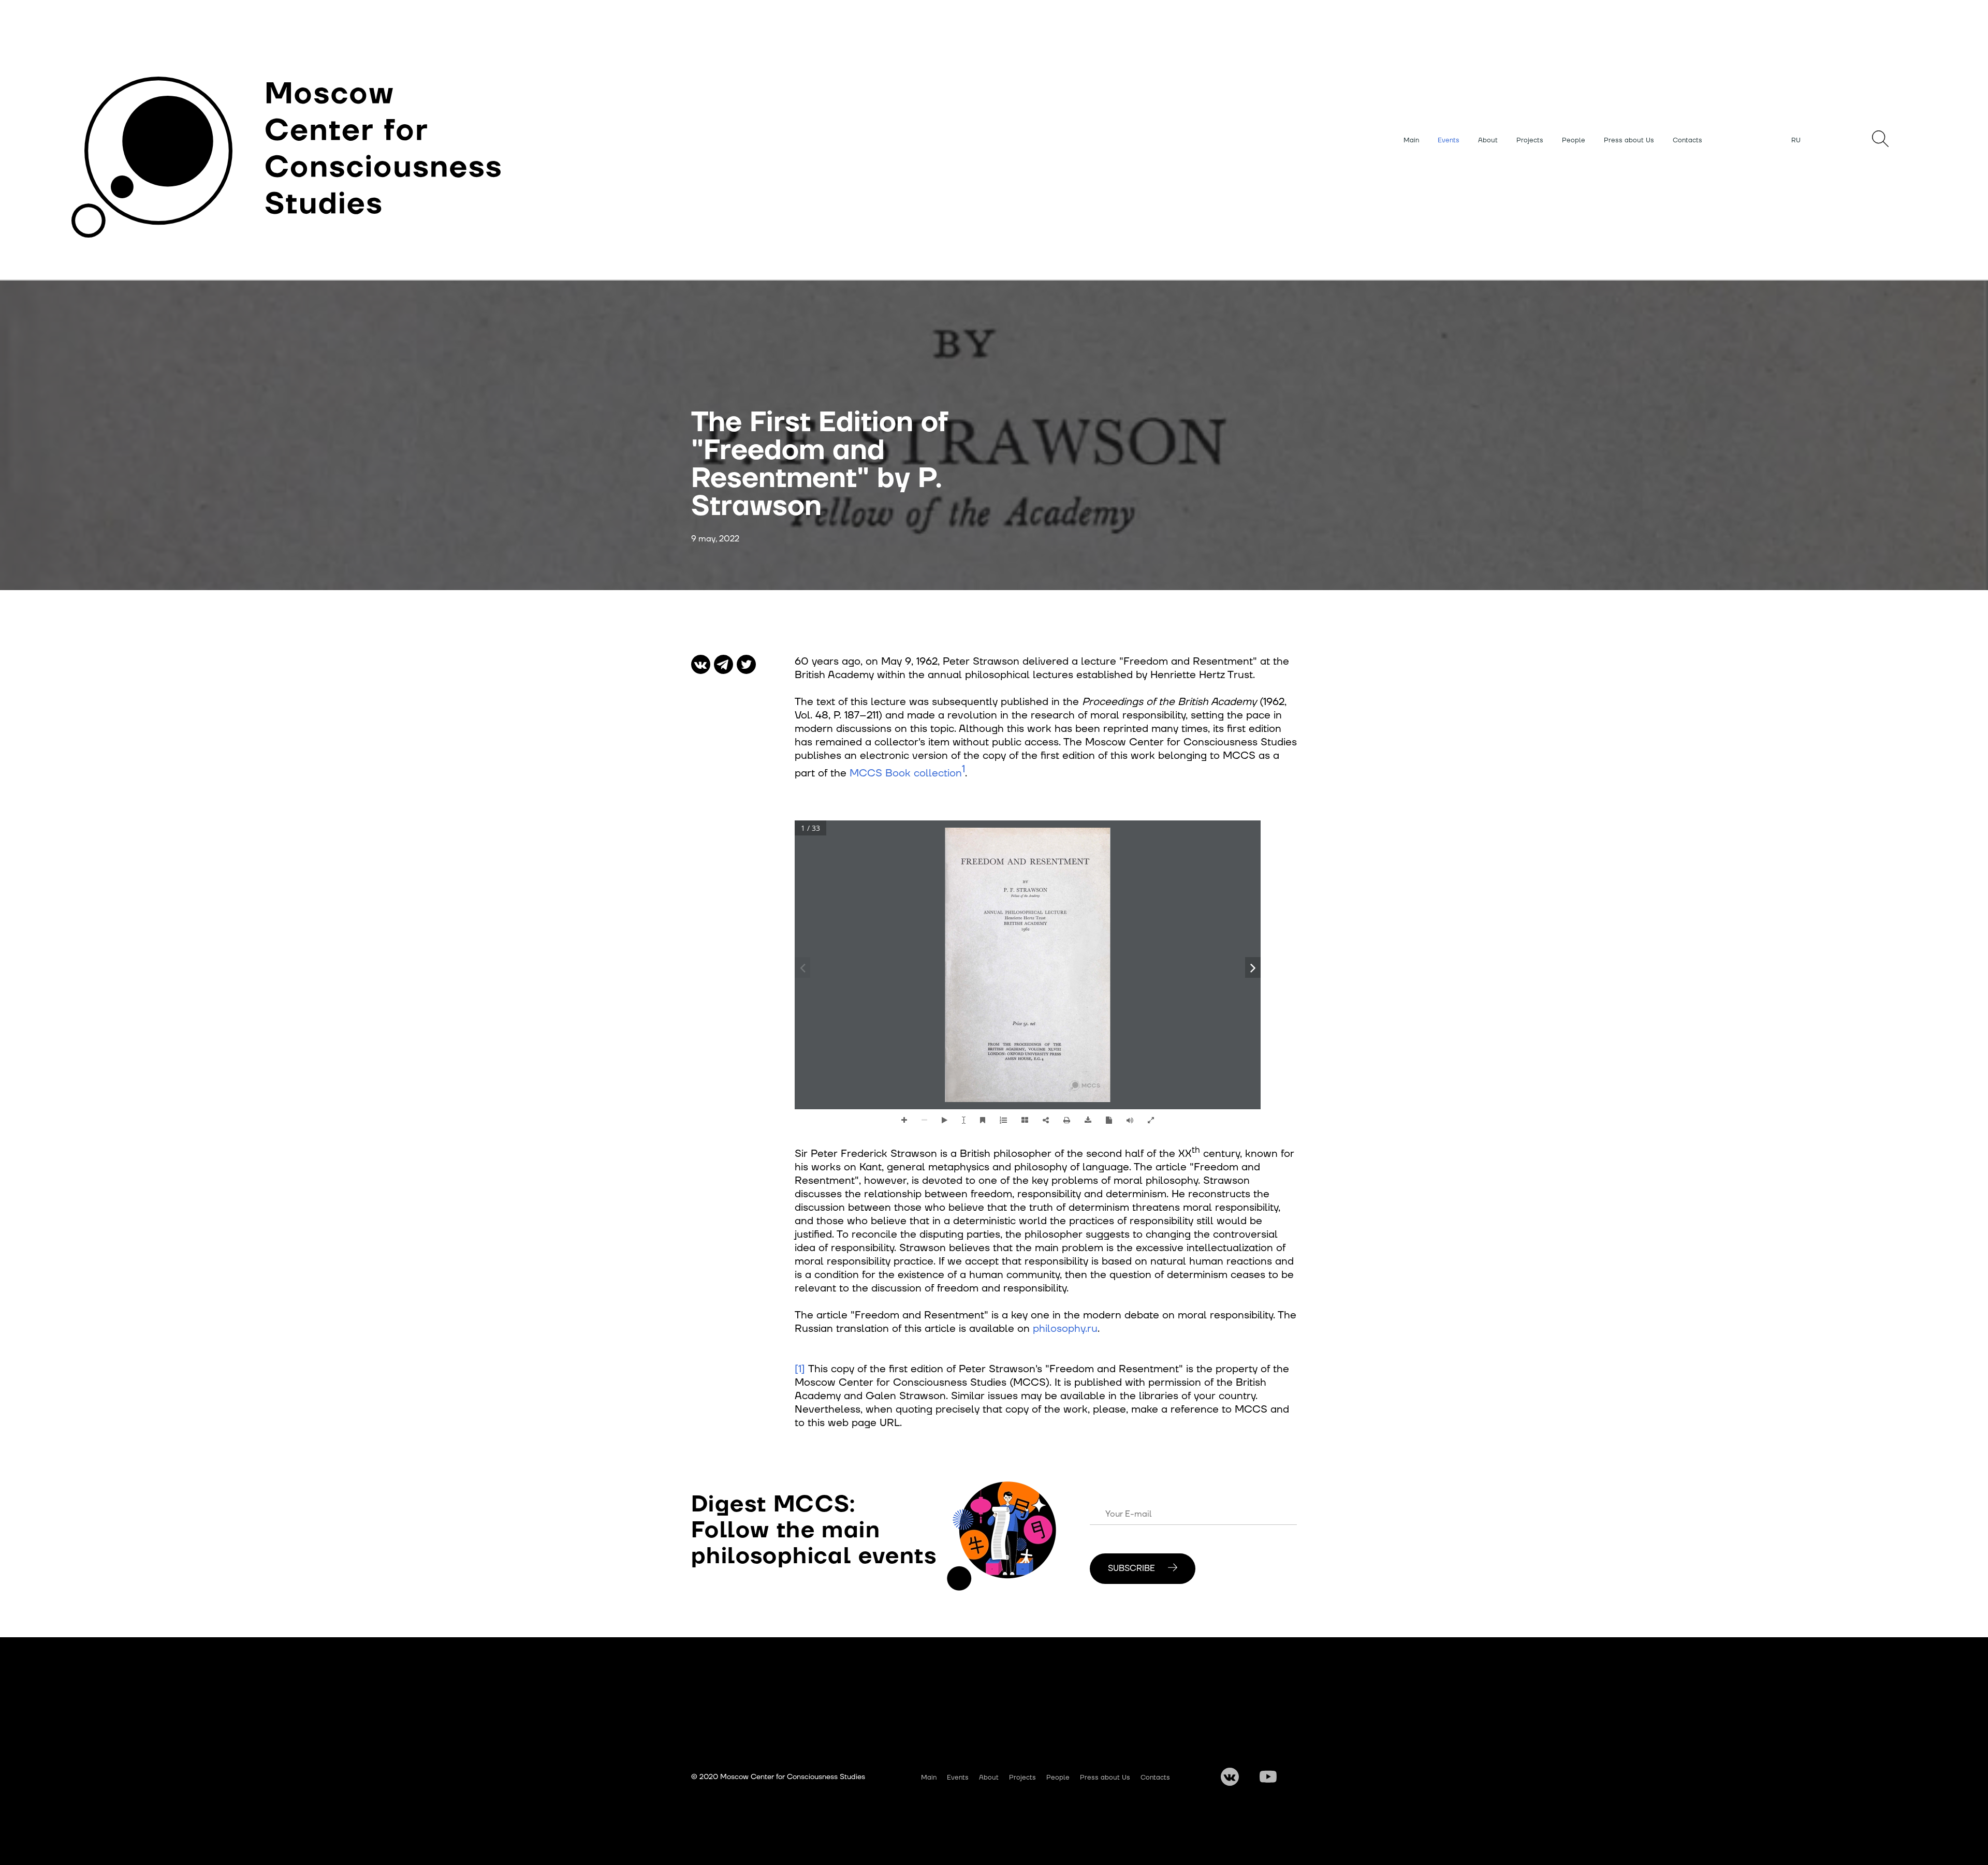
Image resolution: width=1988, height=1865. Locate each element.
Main (1411, 140)
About (1488, 140)
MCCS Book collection (906, 773)
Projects (1530, 140)
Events (1449, 140)
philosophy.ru (1065, 1329)
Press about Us (1629, 140)
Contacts (1687, 140)
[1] (800, 1369)
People (1574, 140)
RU (1796, 140)
